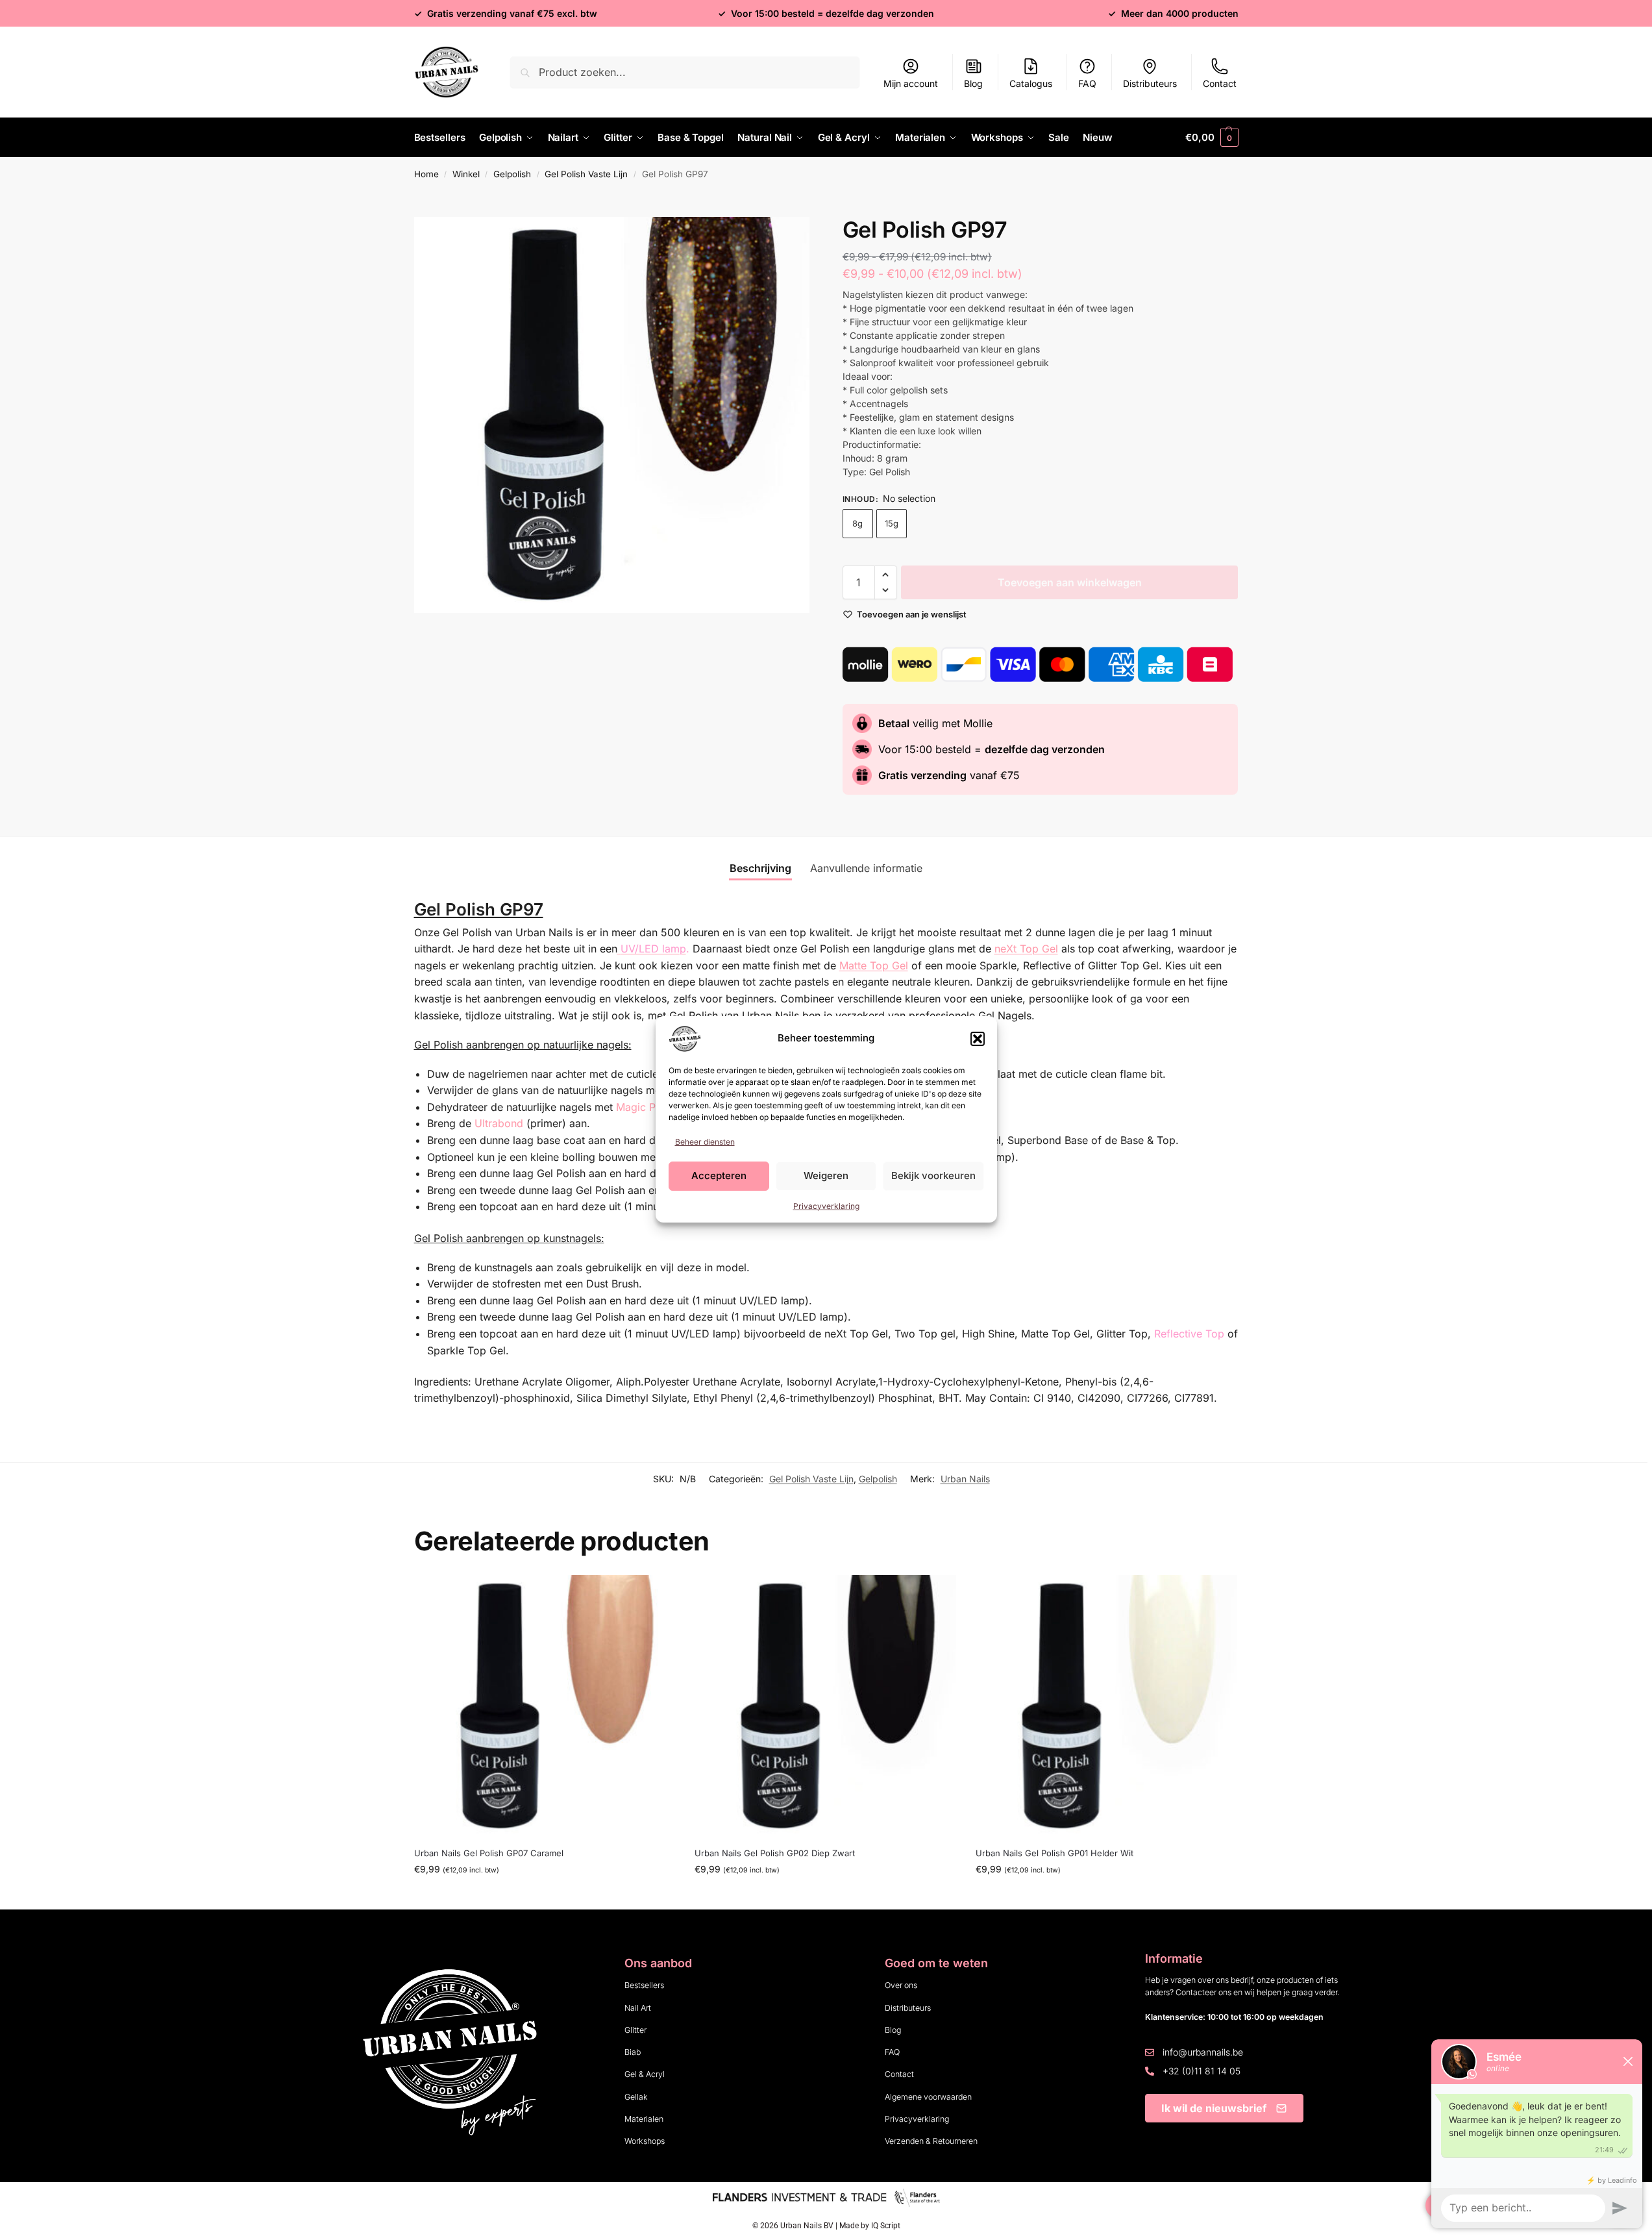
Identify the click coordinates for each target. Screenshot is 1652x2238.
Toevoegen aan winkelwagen (1070, 582)
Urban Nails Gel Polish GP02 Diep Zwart (775, 1853)
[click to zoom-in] (612, 415)
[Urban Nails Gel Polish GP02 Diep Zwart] (825, 1706)
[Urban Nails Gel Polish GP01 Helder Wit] (1106, 1706)
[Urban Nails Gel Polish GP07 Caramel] (545, 1706)
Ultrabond (499, 1123)
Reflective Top (1189, 1334)
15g (892, 523)
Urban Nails (965, 1479)
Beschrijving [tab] (760, 868)
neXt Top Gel (1026, 949)
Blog (973, 83)
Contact (1220, 83)
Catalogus (1031, 83)
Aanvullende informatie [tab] (866, 868)
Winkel (466, 174)
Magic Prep (644, 1107)
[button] (978, 1039)
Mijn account (911, 83)
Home (426, 174)
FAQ (1087, 83)
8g (857, 523)
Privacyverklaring (826, 1206)
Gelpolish (512, 174)
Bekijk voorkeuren (933, 1175)
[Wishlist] (656, 1595)
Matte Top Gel (874, 965)
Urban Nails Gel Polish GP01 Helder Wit (1054, 1853)
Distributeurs (1150, 83)
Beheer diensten (705, 1142)
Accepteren (719, 1175)
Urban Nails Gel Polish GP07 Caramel (489, 1853)
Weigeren (826, 1175)
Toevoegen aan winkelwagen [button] (545, 1896)
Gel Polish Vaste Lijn (586, 174)
